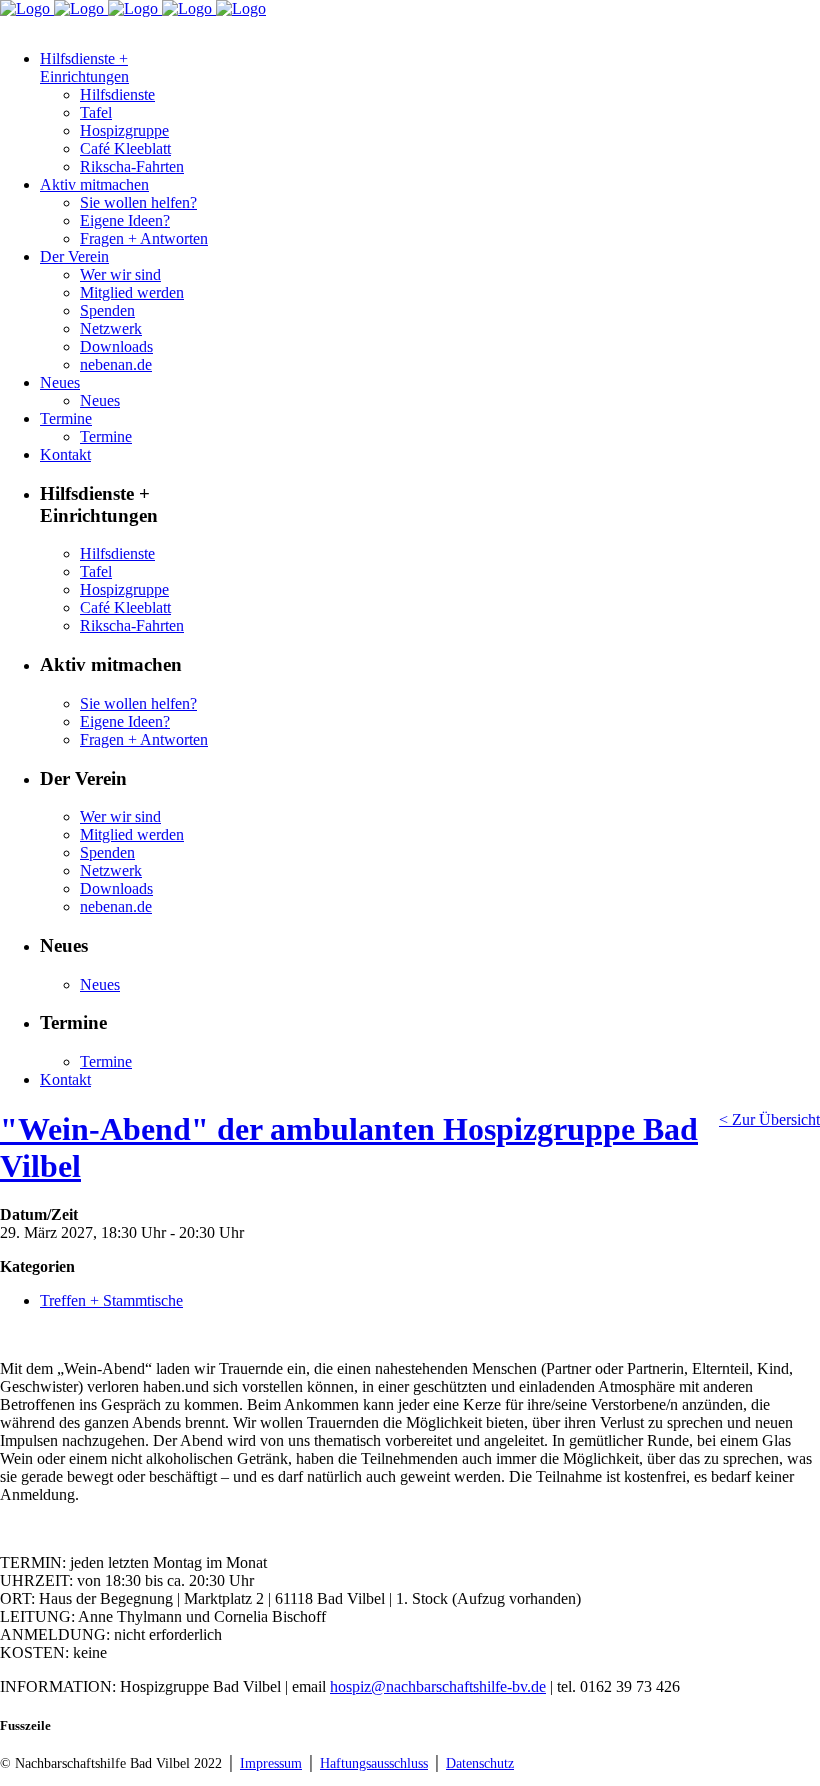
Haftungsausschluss (374, 1763)
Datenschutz (480, 1763)
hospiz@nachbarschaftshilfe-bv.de (438, 1686)
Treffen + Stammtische (111, 1300)
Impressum (271, 1763)
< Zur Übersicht (769, 1119)
